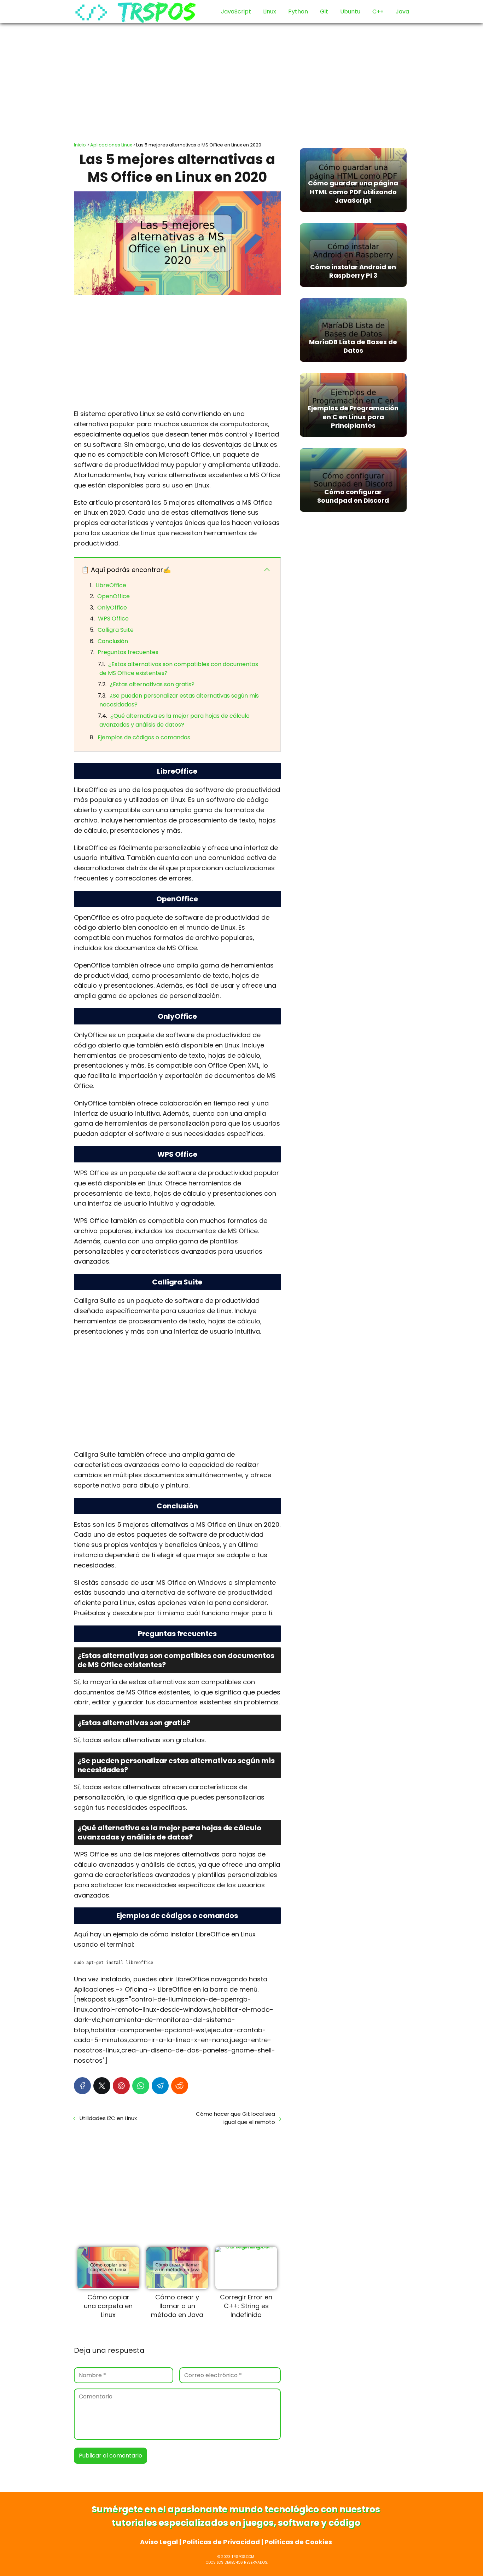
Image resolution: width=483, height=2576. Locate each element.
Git (324, 11)
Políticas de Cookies (298, 2542)
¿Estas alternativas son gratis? (152, 684)
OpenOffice (114, 596)
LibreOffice (111, 585)
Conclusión (113, 641)
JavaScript (236, 11)
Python (298, 11)
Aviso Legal (159, 2542)
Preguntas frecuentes (128, 652)
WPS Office (113, 619)
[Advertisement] (241, 80)
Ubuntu (350, 11)
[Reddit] (180, 2086)
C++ (378, 11)
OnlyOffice (112, 608)
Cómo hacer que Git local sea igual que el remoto (235, 2118)
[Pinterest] (121, 2086)
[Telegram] (160, 2086)
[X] (102, 2086)
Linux (270, 11)
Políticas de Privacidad (221, 2542)
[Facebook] (82, 2086)
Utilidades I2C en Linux (108, 2118)
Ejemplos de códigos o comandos (144, 737)
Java (402, 11)
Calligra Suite (116, 630)
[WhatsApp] (141, 2086)
